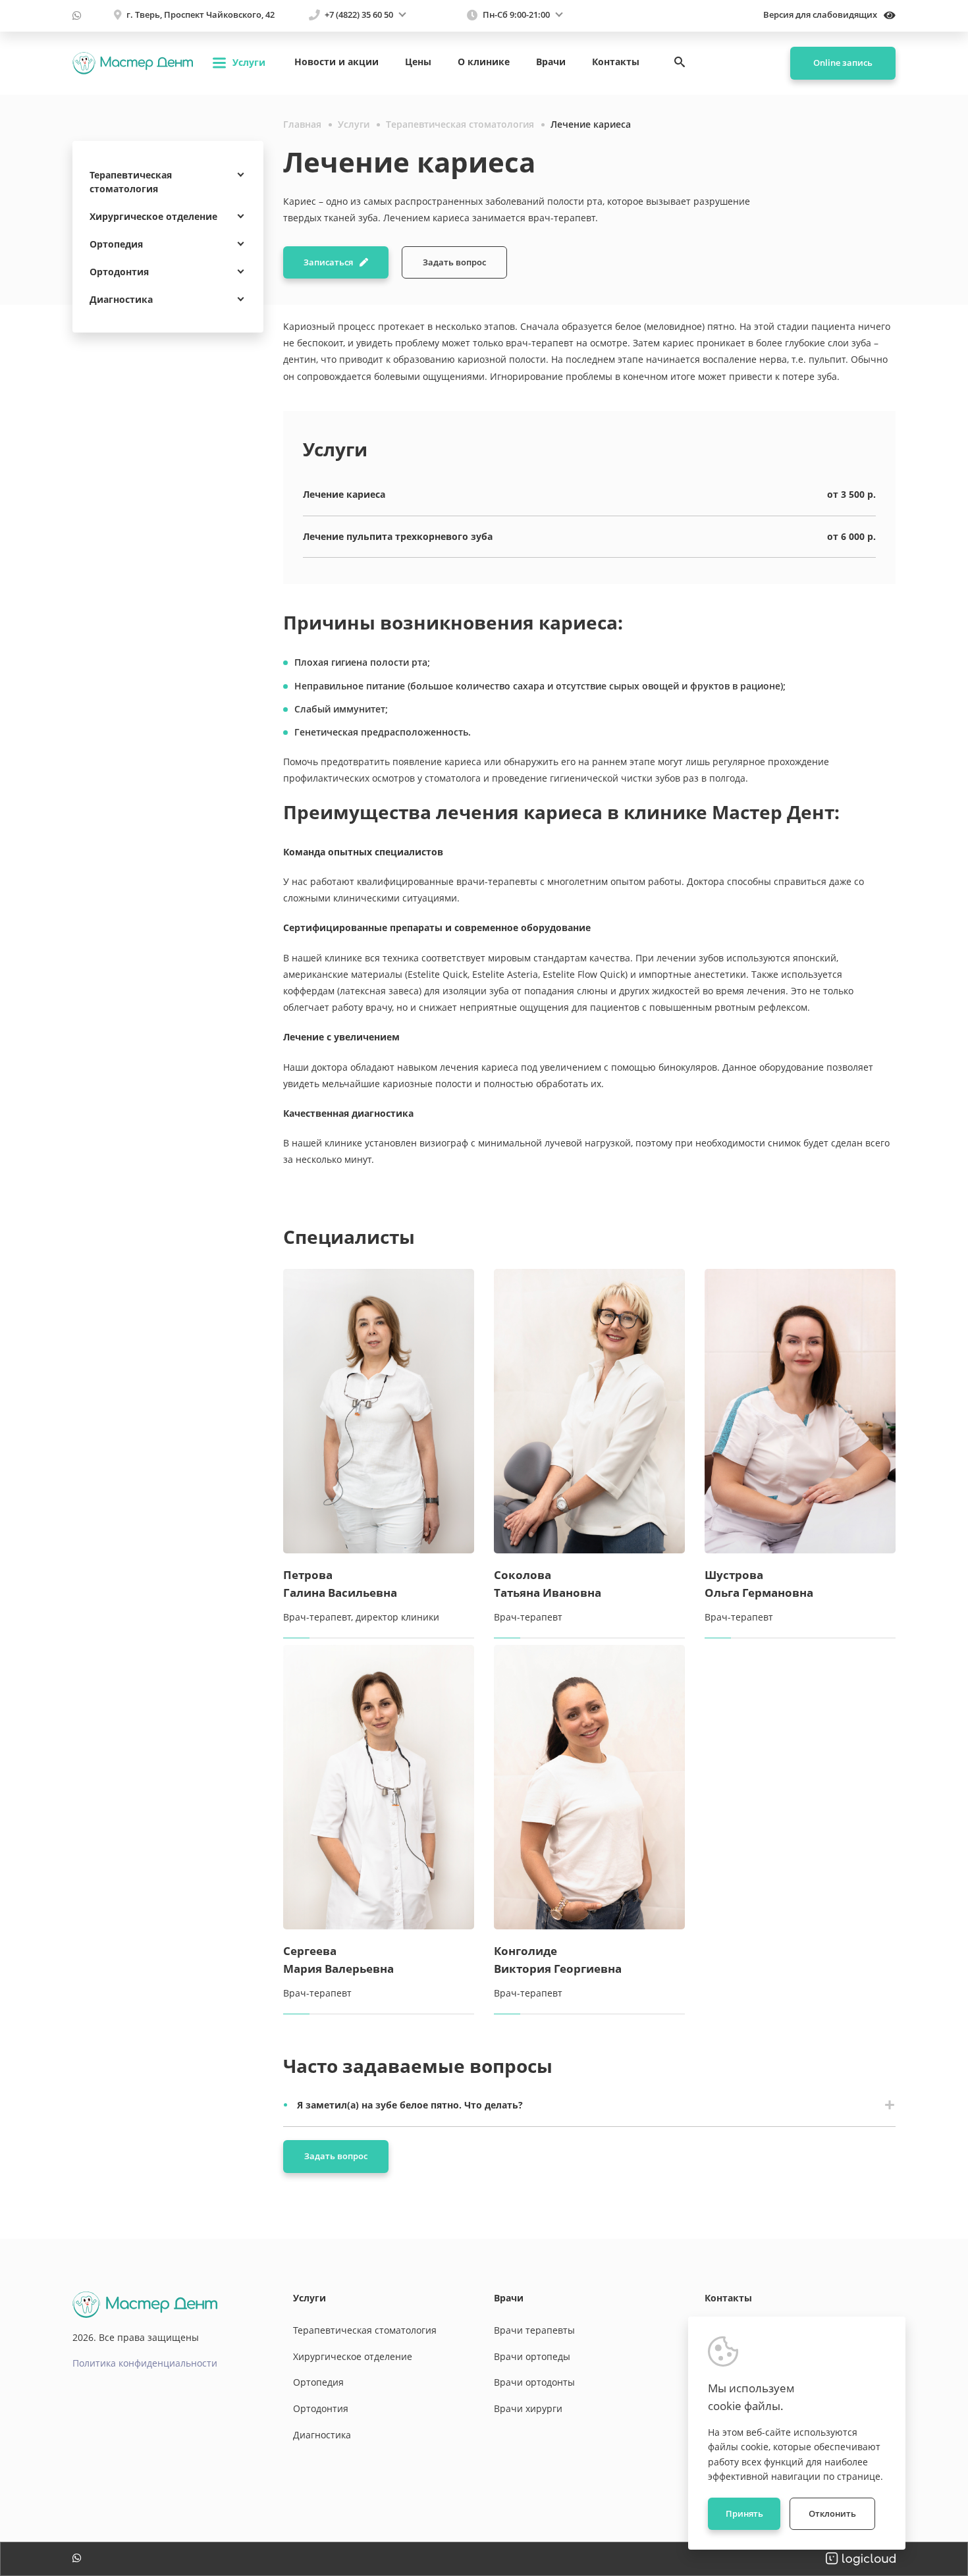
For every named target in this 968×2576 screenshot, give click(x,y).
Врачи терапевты (534, 2330)
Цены (418, 62)
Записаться (329, 262)
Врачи (551, 62)
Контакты (616, 62)
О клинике (484, 62)
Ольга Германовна (759, 1584)
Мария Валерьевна (338, 1960)
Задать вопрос (454, 262)
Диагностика (121, 299)
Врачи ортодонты (534, 2382)
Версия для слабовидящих (821, 15)
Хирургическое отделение (153, 216)
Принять (744, 2513)
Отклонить (832, 2513)
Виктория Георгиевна (558, 1960)
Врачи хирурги (528, 2408)
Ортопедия (116, 244)
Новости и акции (336, 62)
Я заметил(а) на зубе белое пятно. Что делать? (410, 2105)
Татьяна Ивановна (548, 1584)
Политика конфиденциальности (145, 2363)
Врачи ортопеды (532, 2356)
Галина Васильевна (340, 1584)
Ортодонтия (119, 272)
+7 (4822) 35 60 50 (359, 15)
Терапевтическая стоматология (131, 182)
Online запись (843, 63)
